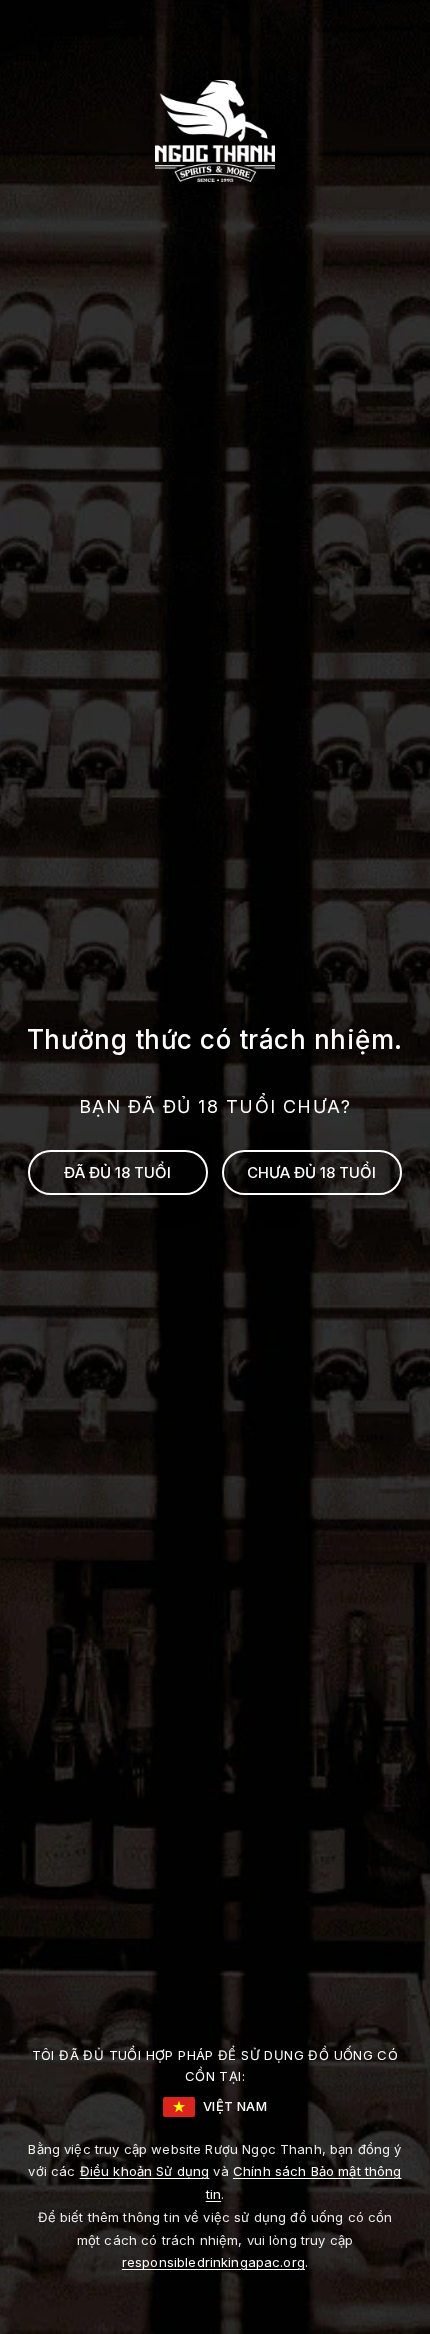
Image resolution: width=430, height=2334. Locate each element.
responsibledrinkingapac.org (213, 2262)
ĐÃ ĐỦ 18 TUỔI (117, 1172)
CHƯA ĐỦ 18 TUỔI (311, 1172)
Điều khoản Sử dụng (145, 2171)
